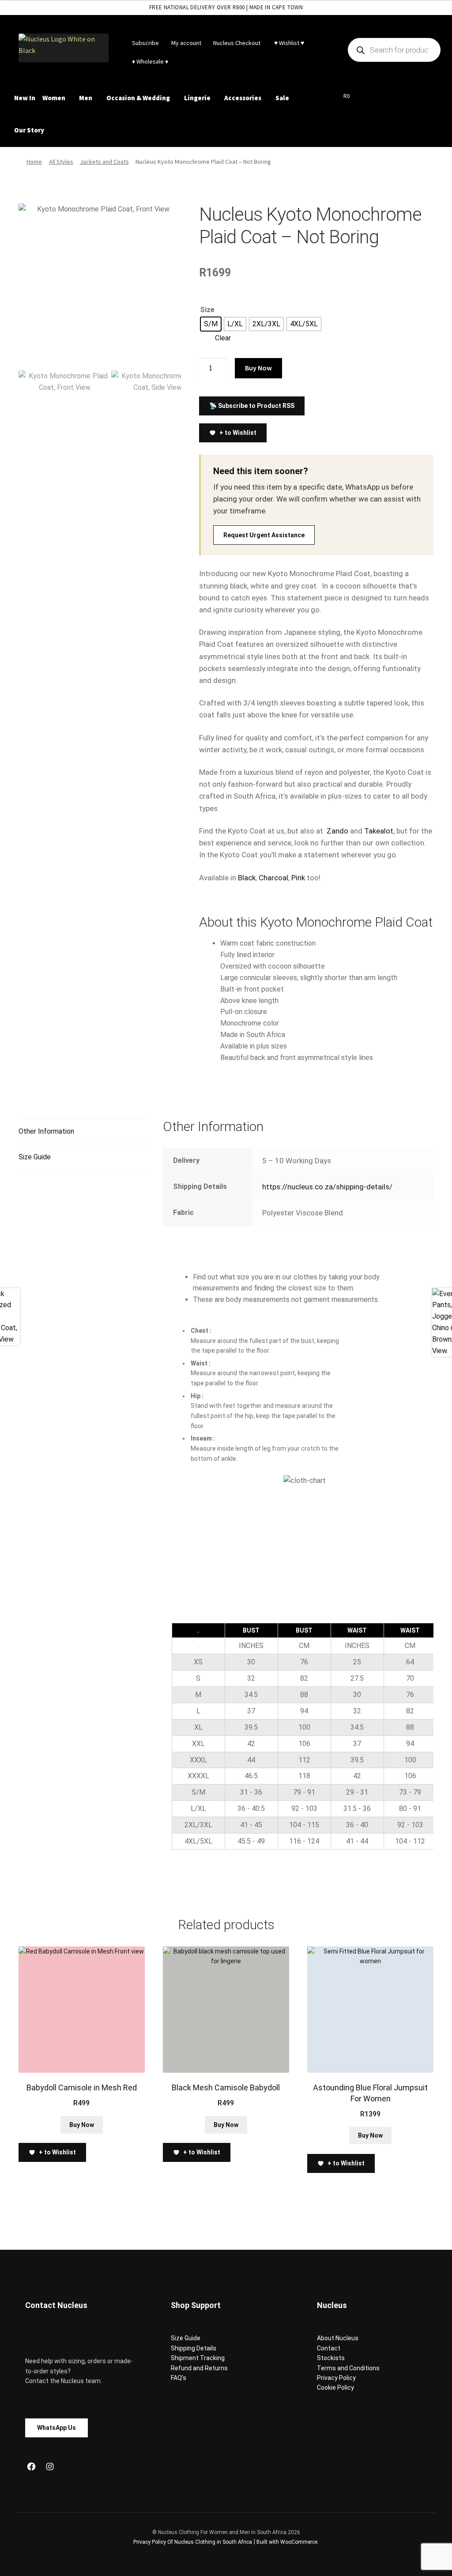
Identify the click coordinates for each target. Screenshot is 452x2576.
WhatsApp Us (56, 2428)
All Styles (61, 162)
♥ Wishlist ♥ (288, 43)
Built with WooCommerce (287, 2542)
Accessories (243, 98)
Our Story (29, 130)
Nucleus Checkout (237, 43)
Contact (329, 2348)
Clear (223, 338)
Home (34, 162)
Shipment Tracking (198, 2358)
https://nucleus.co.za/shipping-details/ (327, 1187)
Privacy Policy (336, 2378)
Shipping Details (194, 2348)
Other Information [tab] (46, 1131)
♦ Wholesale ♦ (150, 61)
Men (86, 98)
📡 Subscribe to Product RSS (252, 406)
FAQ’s (179, 2378)
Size (207, 310)
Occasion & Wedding (138, 98)
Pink (298, 878)
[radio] (211, 324)
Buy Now (258, 368)
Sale (282, 98)
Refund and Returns (199, 2368)
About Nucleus (338, 2338)
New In (25, 98)
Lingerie (197, 98)
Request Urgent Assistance (264, 535)
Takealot (379, 831)
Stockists (331, 2358)
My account (186, 43)
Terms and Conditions (348, 2368)
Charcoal (273, 878)
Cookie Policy (335, 2387)
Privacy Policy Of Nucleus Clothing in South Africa (193, 2542)
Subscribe (145, 43)
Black (247, 878)
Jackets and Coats (104, 162)
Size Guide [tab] (35, 1157)
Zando (337, 831)
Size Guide (186, 2338)
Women (54, 98)
